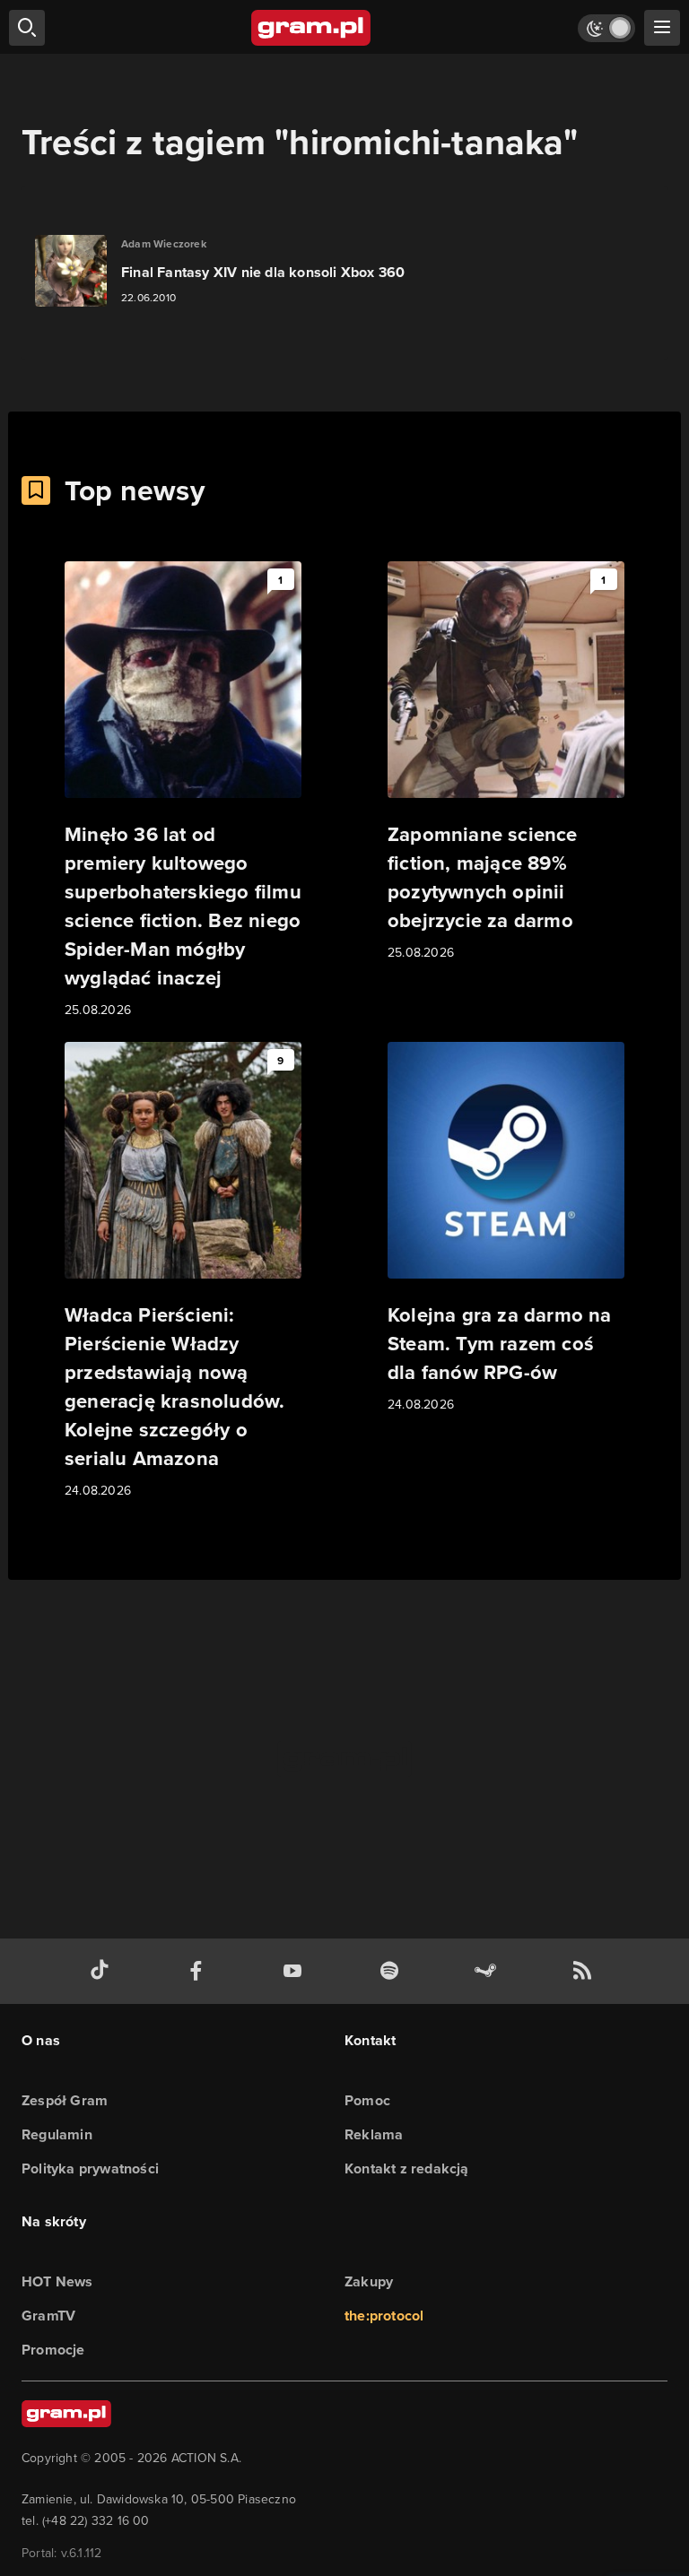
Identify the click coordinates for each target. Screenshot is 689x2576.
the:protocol (384, 2316)
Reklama (374, 2134)
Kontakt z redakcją (407, 2168)
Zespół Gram (65, 2100)
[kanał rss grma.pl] (586, 1971)
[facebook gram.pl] (200, 1971)
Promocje (53, 2350)
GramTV (48, 2316)
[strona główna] (312, 28)
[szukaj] (27, 28)
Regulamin (57, 2134)
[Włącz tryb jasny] (606, 28)
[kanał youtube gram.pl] (296, 1971)
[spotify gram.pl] (393, 1971)
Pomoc (367, 2100)
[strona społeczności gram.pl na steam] (489, 1971)
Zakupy (369, 2281)
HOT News (57, 2281)
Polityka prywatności (90, 2168)
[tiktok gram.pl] (103, 1971)
